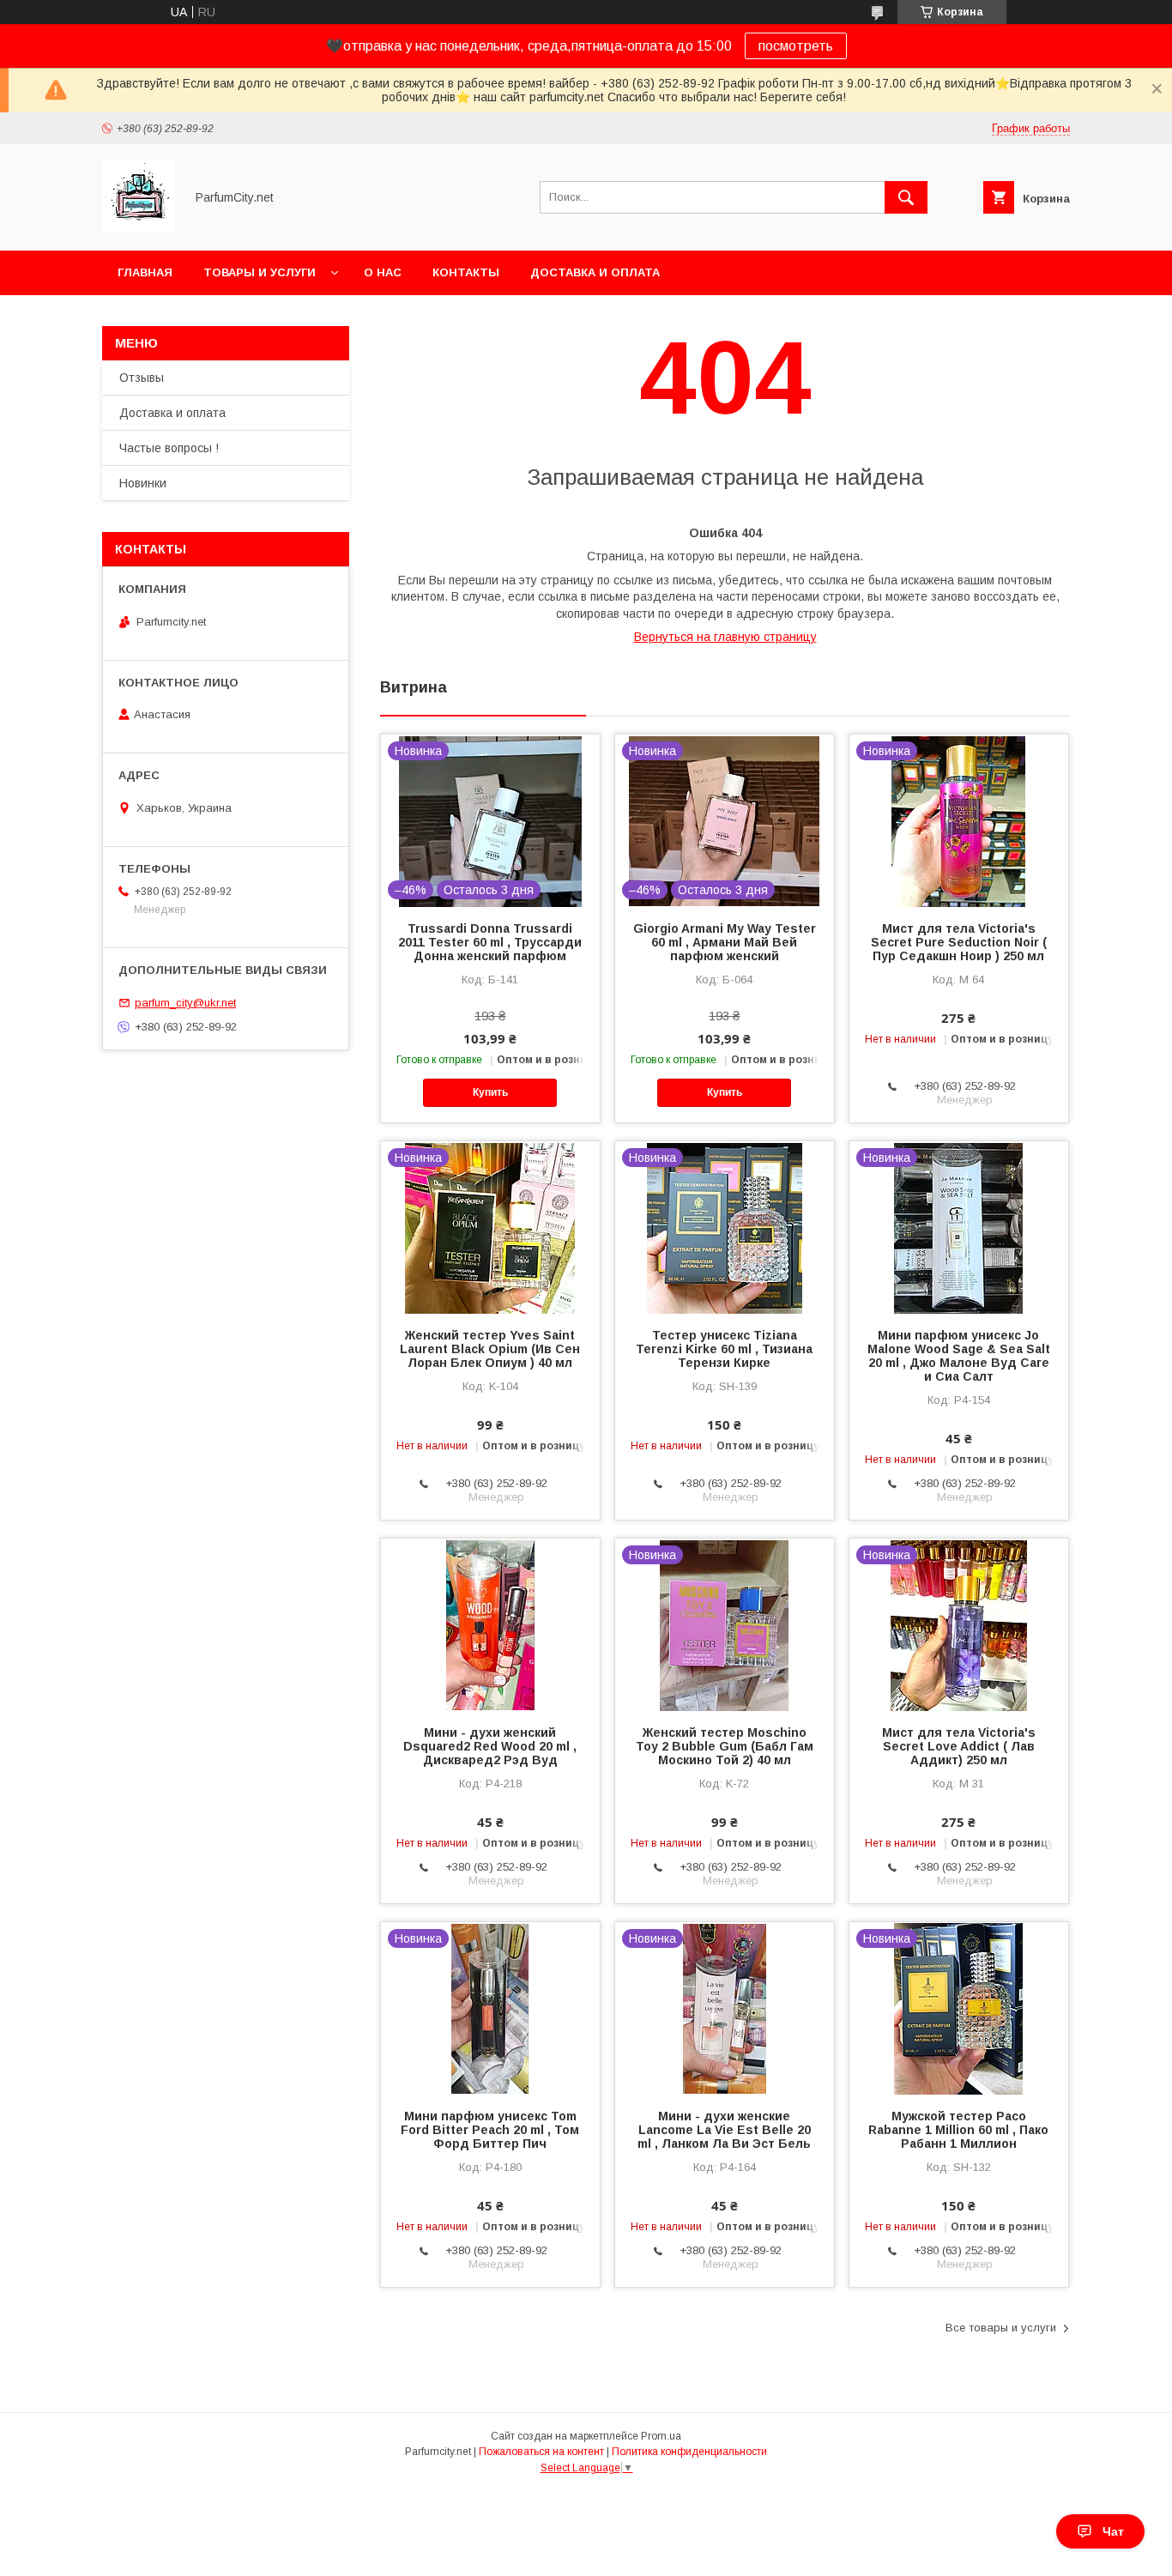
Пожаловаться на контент (541, 2452)
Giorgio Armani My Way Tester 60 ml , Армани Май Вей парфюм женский (725, 942)
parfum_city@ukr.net (185, 1003)
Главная (145, 272)
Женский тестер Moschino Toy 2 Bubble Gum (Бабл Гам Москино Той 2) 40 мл (725, 1746)
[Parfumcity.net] (139, 228)
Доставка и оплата (595, 272)
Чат (1113, 2531)
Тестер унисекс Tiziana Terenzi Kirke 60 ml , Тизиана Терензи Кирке (724, 1349)
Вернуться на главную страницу (725, 637)
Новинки (143, 483)
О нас (383, 272)
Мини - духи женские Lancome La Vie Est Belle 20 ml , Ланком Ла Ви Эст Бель (724, 2130)
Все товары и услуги (1001, 2328)
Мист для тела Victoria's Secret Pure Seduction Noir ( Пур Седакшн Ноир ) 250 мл (959, 942)
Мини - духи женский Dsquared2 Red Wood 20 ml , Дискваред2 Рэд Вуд (490, 1746)
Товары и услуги (260, 272)
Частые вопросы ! (169, 448)
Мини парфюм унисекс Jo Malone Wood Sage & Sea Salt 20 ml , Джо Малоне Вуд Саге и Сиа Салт (959, 1356)
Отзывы (142, 378)
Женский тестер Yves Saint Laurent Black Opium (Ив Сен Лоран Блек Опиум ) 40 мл (490, 1349)
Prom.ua (661, 2436)
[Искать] (906, 197)
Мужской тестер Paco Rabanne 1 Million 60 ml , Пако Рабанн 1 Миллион (958, 2130)
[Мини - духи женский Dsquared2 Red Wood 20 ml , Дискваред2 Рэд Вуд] (490, 1624)
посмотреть (796, 46)
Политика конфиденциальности (689, 2452)
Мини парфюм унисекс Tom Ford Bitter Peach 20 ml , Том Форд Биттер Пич (490, 2130)
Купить (490, 1092)
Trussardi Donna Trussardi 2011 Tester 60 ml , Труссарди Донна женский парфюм (490, 942)
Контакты (466, 272)
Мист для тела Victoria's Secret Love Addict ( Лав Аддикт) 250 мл (959, 1746)
